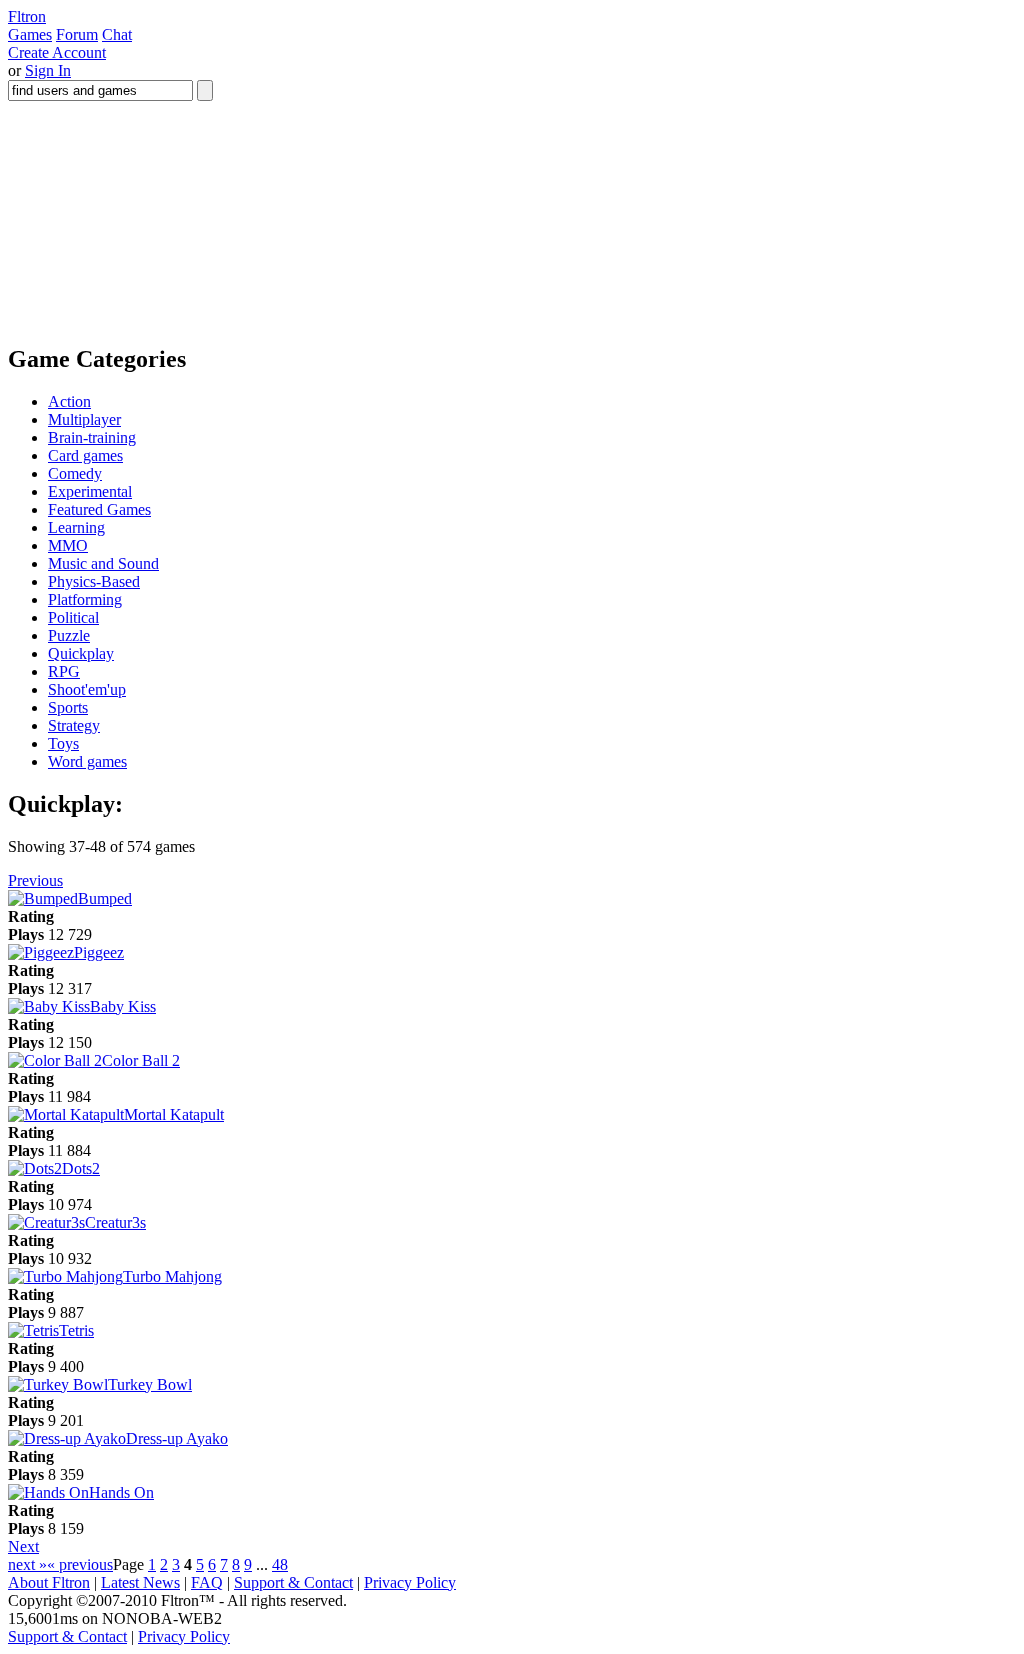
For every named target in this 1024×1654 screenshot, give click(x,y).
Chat (117, 34)
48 (280, 1564)
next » (27, 1564)
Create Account (57, 52)
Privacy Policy (410, 1582)
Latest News (140, 1582)
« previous (80, 1564)
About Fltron (49, 1582)
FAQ (207, 1582)
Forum (77, 34)
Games (30, 34)
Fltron (27, 16)
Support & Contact (293, 1582)
